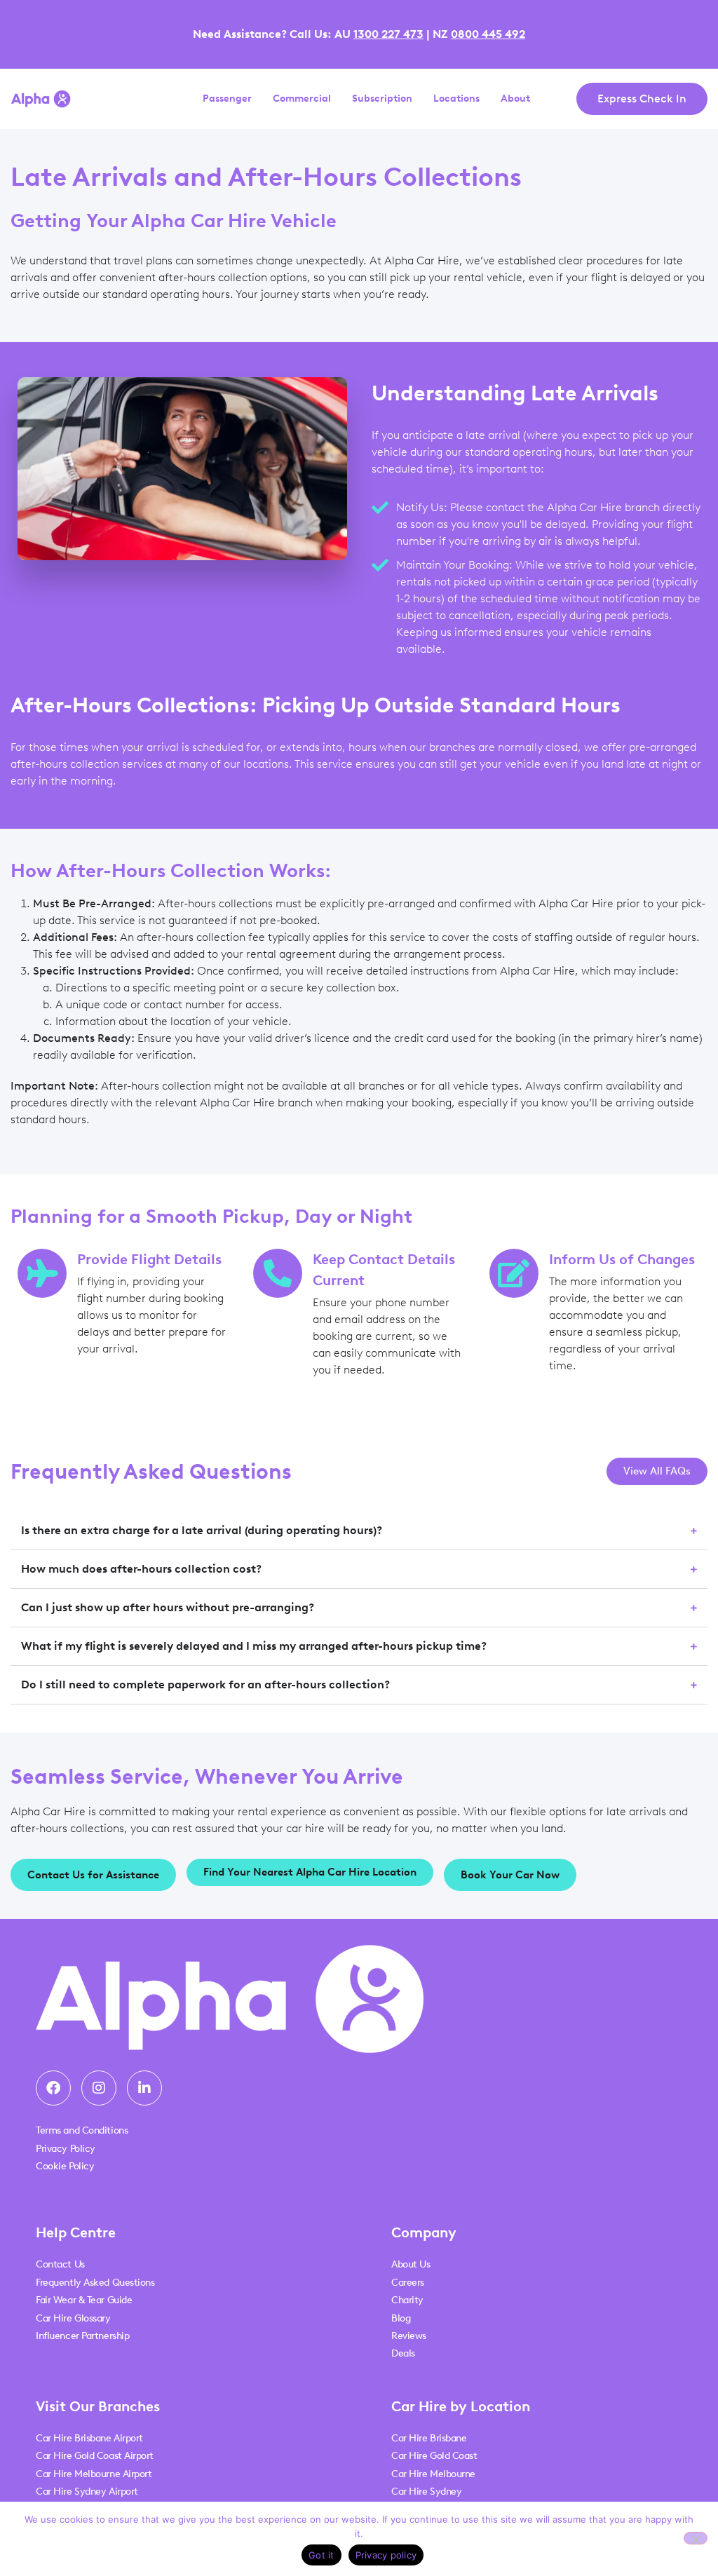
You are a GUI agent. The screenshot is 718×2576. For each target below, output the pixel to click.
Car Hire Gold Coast (434, 2456)
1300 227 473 (388, 34)
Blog (401, 2318)
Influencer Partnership (82, 2336)
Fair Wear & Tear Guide (84, 2300)
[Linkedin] (144, 2088)
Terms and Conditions (82, 2130)
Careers (408, 2283)
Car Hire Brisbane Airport (89, 2438)
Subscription (382, 99)
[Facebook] (53, 2088)
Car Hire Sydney (426, 2492)
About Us (411, 2264)
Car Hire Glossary (73, 2318)
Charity (407, 2300)
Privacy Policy (66, 2149)
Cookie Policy (65, 2166)
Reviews (409, 2336)
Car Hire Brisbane (429, 2438)
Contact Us (60, 2264)
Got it (321, 2555)
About (515, 99)
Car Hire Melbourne (433, 2474)
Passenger (227, 99)
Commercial (302, 99)
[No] (696, 2538)
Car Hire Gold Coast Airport (95, 2456)
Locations (456, 99)
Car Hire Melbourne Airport (94, 2474)
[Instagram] (99, 2088)
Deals (403, 2353)
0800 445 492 (488, 34)
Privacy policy (386, 2555)
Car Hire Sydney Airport (87, 2492)
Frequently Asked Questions (95, 2283)
